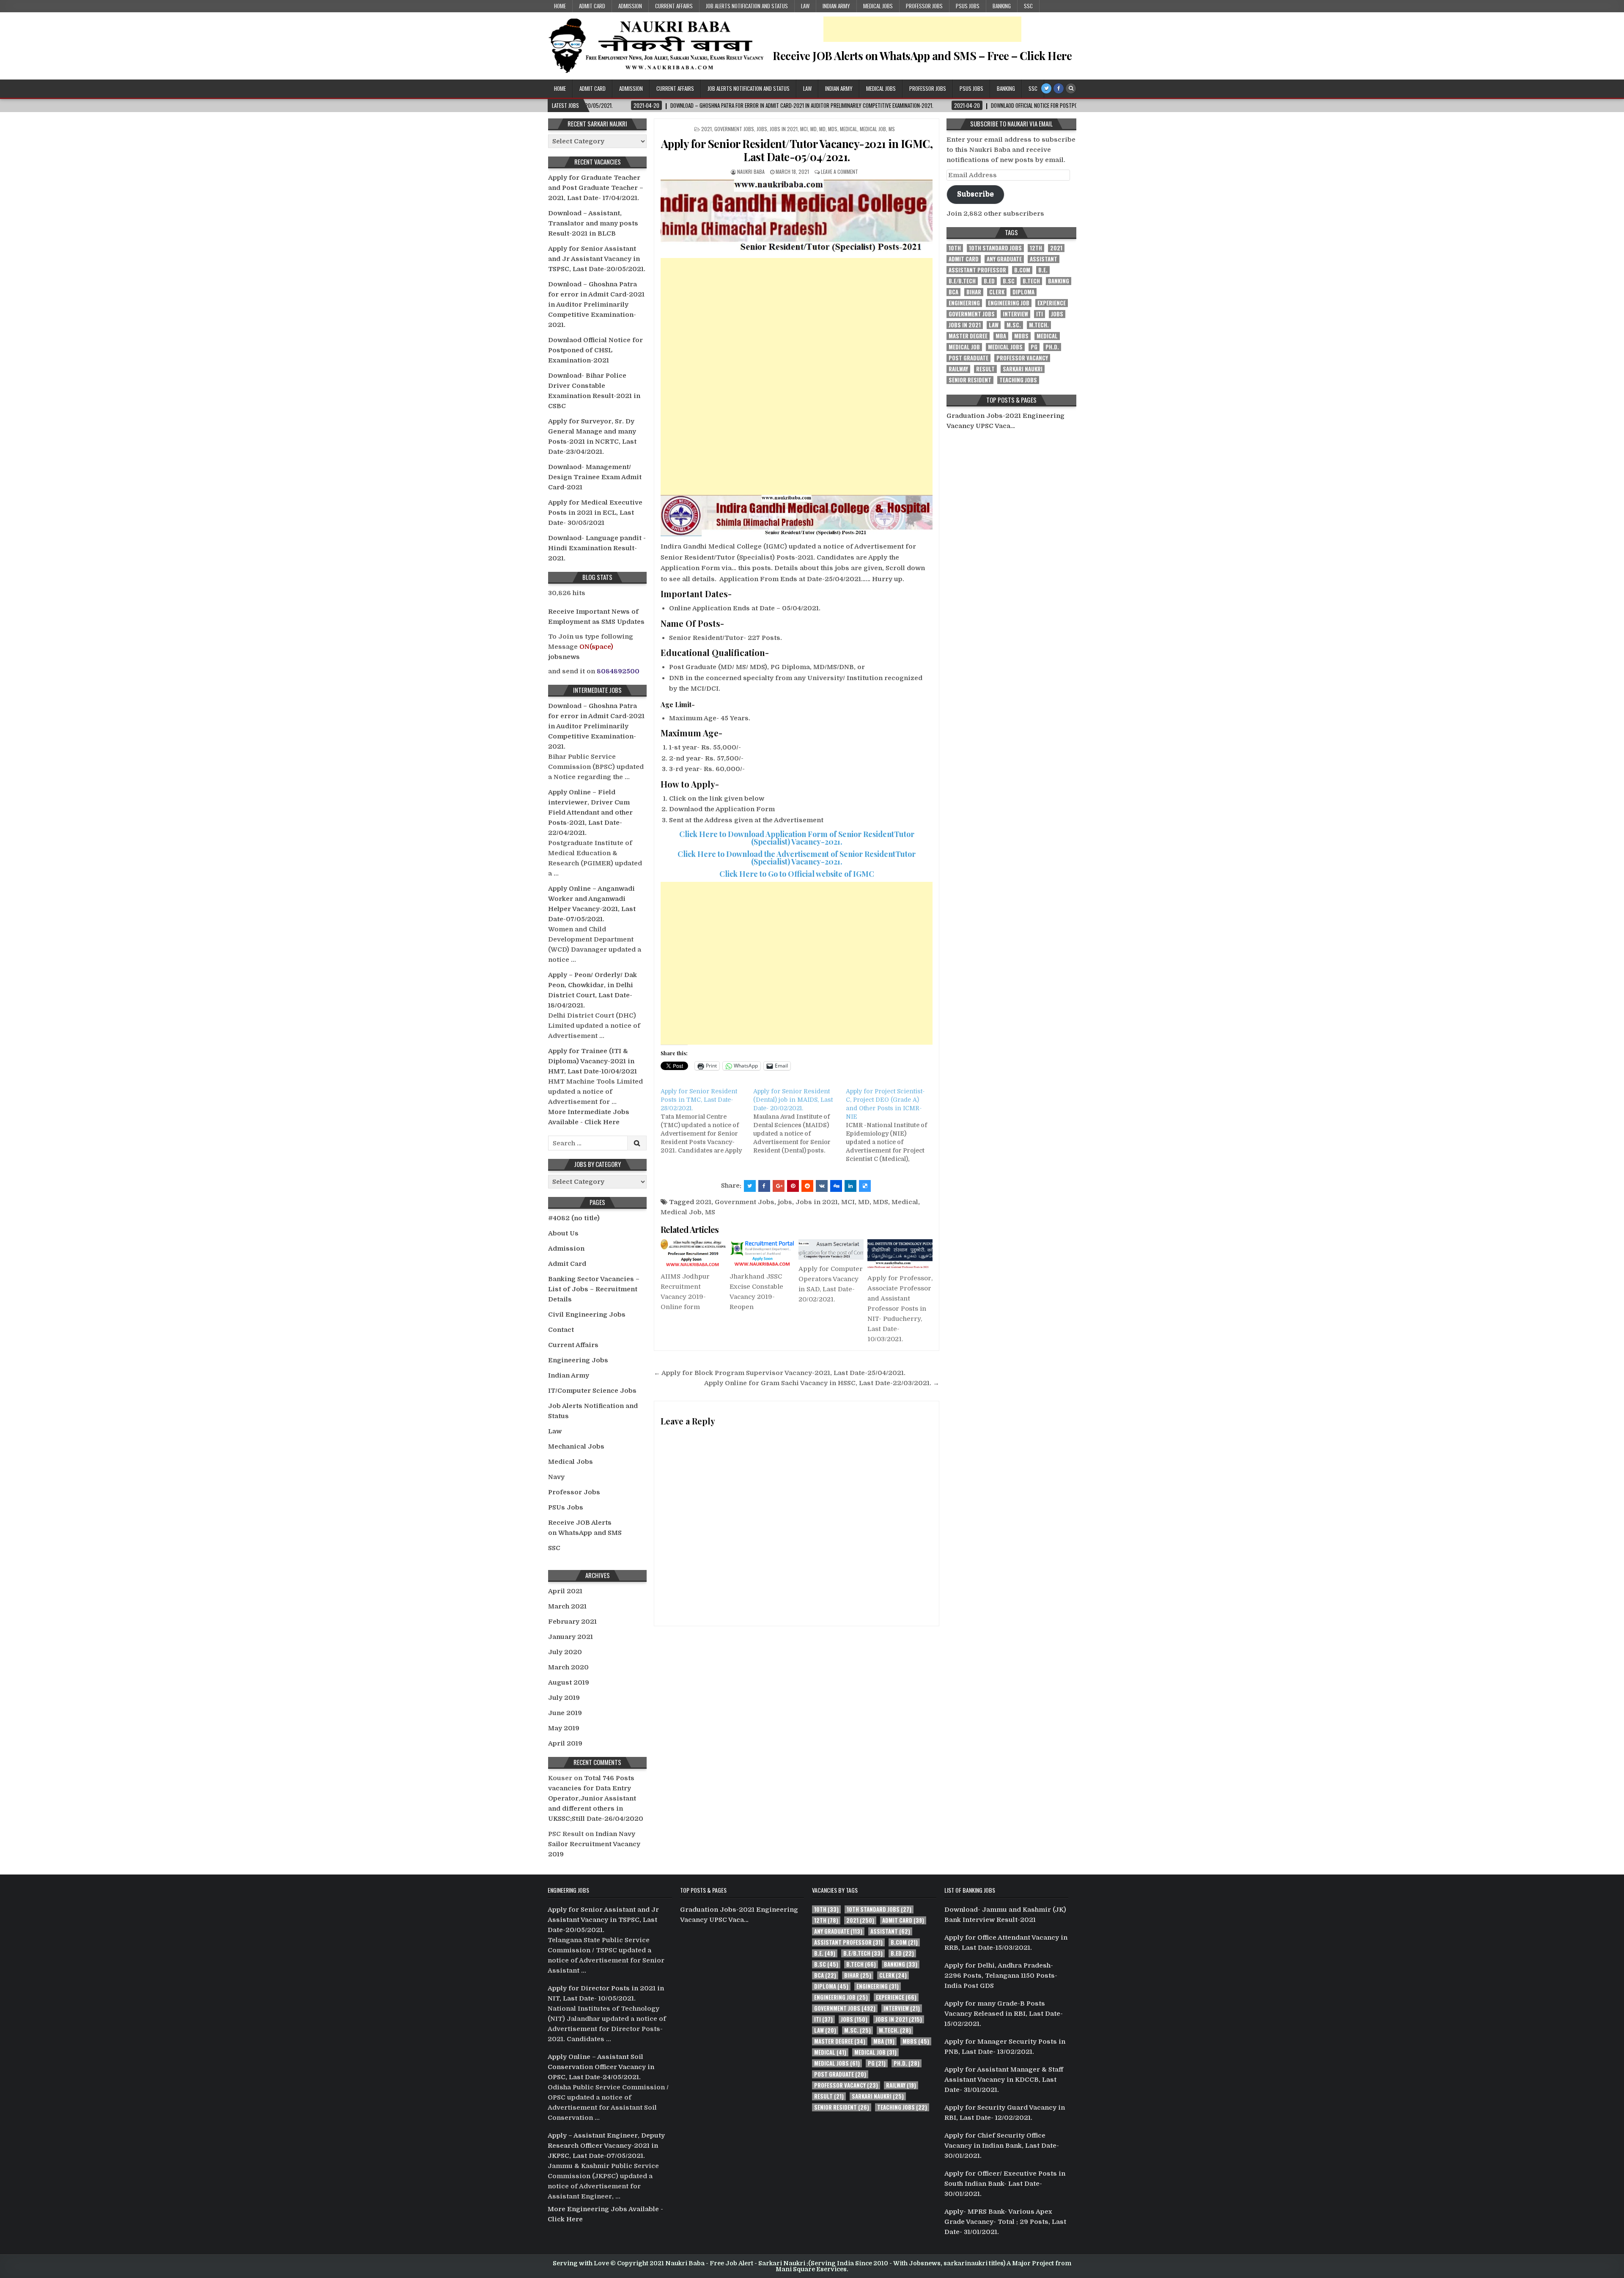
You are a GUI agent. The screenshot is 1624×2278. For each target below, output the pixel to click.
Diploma (1023, 292)
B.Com (1022, 270)
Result (985, 369)
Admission (630, 6)
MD (813, 129)
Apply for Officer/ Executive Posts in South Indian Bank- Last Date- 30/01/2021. (1005, 2184)
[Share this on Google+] (779, 1186)
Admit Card (592, 6)
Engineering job (1009, 303)
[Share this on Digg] (836, 1186)
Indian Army (836, 6)
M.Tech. (1039, 325)
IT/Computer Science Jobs (592, 1391)
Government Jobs (734, 129)
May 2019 (564, 1728)
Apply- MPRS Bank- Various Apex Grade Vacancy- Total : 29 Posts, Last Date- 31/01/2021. (1005, 2222)
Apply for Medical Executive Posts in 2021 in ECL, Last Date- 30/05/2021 (595, 513)
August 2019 (569, 1682)
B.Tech (1031, 281)
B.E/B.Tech (962, 281)
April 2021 (565, 1591)
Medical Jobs (878, 6)
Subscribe (975, 194)
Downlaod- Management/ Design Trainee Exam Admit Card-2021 (595, 477)
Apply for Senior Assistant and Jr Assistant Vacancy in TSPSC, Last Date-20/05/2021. (597, 259)
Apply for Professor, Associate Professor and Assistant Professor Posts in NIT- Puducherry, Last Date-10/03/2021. (900, 1309)
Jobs (762, 129)
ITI (1040, 314)
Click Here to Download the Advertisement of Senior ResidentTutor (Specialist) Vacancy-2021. (797, 858)
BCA (953, 292)
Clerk (997, 292)
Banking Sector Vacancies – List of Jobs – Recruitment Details (594, 1289)
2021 (706, 129)
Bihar (974, 292)
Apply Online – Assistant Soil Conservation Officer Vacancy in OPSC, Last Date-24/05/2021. (601, 2067)
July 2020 (565, 1652)
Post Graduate (968, 358)
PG (1034, 347)
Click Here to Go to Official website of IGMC (797, 874)
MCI (804, 129)
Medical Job (873, 129)
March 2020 (568, 1667)
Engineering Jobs (578, 1360)
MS (892, 129)
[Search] (1071, 88)
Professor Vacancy (1022, 358)
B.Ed (989, 281)
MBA (1001, 336)
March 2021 (567, 1606)
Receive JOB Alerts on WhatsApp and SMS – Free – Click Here (922, 56)
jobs (785, 1202)
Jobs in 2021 (784, 129)
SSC (1028, 6)
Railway (958, 369)
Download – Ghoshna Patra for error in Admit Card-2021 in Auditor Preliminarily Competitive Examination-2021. (596, 305)
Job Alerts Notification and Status (747, 6)
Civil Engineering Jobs (587, 1315)
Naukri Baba (751, 172)
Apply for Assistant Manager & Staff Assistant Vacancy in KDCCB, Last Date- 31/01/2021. (1004, 2080)
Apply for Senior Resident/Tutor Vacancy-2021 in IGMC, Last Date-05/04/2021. (797, 150)
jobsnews (564, 657)
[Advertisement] (922, 29)
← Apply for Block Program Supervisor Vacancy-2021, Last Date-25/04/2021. (780, 1373)
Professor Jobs (924, 6)
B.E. (1043, 270)
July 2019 (564, 1698)
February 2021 (572, 1622)
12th (1036, 248)
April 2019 (565, 1743)
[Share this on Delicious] (865, 1186)
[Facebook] (1059, 88)
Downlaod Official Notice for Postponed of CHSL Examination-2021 (595, 350)
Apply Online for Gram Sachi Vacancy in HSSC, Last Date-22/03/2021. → (822, 1383)
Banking (1002, 6)
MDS (833, 129)
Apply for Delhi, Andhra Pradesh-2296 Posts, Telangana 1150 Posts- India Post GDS (1001, 1976)
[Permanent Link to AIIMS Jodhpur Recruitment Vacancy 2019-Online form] (693, 1253)
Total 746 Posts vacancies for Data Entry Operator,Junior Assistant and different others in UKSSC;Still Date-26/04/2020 (596, 1798)
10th (955, 248)
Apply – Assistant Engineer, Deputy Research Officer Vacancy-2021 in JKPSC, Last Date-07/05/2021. (606, 2146)
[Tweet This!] (750, 1186)
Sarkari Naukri (1023, 369)
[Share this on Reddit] (807, 1186)
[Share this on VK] (822, 1186)
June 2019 (565, 1713)
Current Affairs (674, 6)
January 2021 (571, 1637)
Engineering (964, 303)
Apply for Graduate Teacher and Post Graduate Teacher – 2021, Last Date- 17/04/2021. (596, 188)
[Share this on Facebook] (764, 1186)
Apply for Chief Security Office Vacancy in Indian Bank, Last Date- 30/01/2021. (1002, 2146)
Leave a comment (839, 172)
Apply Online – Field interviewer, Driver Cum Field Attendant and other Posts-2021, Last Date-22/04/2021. (590, 812)
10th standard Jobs (995, 248)
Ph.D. (1052, 347)
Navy (556, 1477)
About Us (563, 1233)
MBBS (1021, 336)
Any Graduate (1004, 259)
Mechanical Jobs (576, 1446)
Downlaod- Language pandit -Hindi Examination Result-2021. (597, 548)
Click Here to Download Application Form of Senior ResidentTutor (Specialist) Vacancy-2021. (797, 838)
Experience (1052, 303)
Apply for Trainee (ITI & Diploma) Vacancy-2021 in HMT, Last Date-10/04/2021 (593, 1061)
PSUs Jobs (968, 6)
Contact (561, 1330)
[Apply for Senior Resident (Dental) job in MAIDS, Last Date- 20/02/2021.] (800, 1121)
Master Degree (968, 336)
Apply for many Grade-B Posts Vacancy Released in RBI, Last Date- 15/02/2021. (1004, 2014)
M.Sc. (1014, 325)
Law (805, 6)
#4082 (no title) (574, 1218)
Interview (1015, 314)
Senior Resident (970, 380)
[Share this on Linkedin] (850, 1186)
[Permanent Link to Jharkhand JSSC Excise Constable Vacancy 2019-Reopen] (762, 1253)
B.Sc (1009, 281)
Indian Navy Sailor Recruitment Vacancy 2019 (594, 1844)
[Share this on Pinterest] (793, 1186)
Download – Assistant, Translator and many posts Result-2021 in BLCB (593, 223)
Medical (849, 129)
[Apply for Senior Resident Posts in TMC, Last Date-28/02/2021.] (707, 1121)
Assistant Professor (977, 270)
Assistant (1044, 259)
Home (560, 6)
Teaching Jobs (1018, 380)
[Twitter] (1046, 88)
